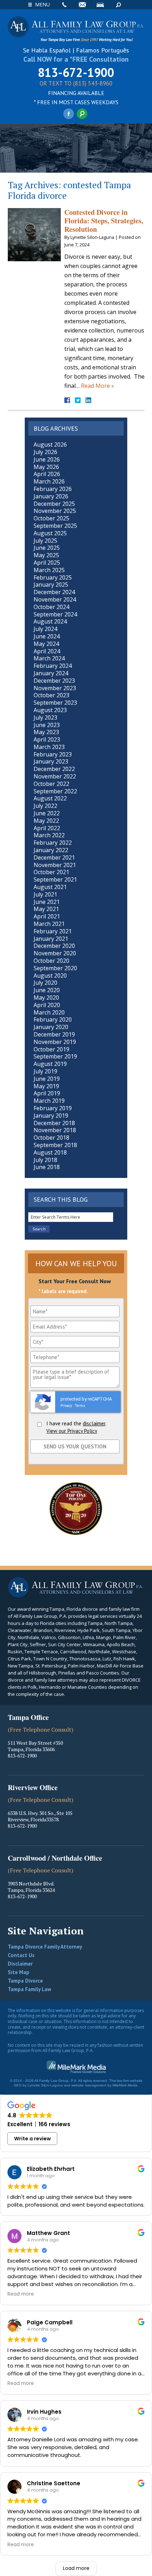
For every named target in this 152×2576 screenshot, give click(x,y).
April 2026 (47, 474)
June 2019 (47, 1079)
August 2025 (50, 533)
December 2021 (54, 857)
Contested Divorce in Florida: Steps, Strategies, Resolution (104, 221)
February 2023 (53, 754)
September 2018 (55, 1145)
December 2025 (54, 504)
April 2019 (47, 1093)
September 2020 (55, 968)
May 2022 (46, 821)
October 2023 (51, 695)
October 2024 (51, 607)
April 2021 (47, 916)
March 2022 (49, 835)
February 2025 (53, 577)
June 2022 (47, 813)
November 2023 (55, 688)
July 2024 (45, 629)
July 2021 (45, 894)
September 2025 (55, 526)
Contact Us (21, 1955)
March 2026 (49, 481)
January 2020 (51, 1027)
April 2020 (47, 1005)
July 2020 (45, 983)
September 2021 (55, 879)
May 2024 (46, 644)
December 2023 (54, 681)
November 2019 (55, 1042)
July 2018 (45, 1160)
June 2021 (47, 902)
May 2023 (46, 732)
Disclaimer (20, 1964)
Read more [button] (21, 2294)
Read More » (98, 386)
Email (82, 5)
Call (64, 5)
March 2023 (49, 747)
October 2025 (51, 518)
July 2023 (45, 717)
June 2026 (47, 459)
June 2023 (47, 725)
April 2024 (47, 651)
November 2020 (55, 953)
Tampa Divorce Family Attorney (45, 1947)
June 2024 (47, 636)
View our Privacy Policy (72, 1431)
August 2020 (50, 976)
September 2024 (55, 614)
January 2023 (51, 761)
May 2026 (46, 467)
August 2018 (50, 1152)
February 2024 (53, 666)
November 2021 (55, 865)
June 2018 (47, 1167)
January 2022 (51, 850)
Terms (80, 1406)
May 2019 (46, 1086)
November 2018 (55, 1130)
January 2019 (51, 1116)
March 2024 (49, 658)
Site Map (19, 1972)
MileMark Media (125, 2085)
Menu (42, 4)
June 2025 (47, 548)
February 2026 (53, 489)
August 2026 (50, 445)
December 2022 (54, 769)
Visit (100, 5)
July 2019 (45, 1071)
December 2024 (54, 592)
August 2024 (50, 621)
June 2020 (47, 990)
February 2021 (53, 931)
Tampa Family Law (30, 1989)
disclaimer (94, 1423)
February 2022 (53, 843)
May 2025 (46, 555)
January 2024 (51, 673)
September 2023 (55, 703)
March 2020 (49, 1012)
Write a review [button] (33, 2139)
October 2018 (51, 1138)
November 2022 (55, 776)
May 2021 (46, 909)
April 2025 (47, 563)
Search (118, 5)
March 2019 (49, 1101)
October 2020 (51, 961)
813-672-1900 (76, 72)
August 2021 (50, 887)
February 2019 (53, 1108)
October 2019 (51, 1049)
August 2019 (50, 1064)
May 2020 (46, 998)
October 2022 (51, 784)
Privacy (66, 1406)
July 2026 (45, 452)
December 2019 (54, 1034)
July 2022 (45, 806)
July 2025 (45, 541)
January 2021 (51, 939)
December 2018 (54, 1123)
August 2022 (50, 798)
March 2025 (49, 570)
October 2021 (51, 872)
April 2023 (47, 739)
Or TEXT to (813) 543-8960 (76, 84)
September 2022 (55, 791)
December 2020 (54, 946)
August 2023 (50, 710)
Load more (76, 2568)
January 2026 (51, 496)
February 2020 (53, 1019)
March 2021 (49, 924)
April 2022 (47, 828)
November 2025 (55, 511)
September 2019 (55, 1056)
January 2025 (51, 585)
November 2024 (55, 599)
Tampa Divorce (25, 1981)
